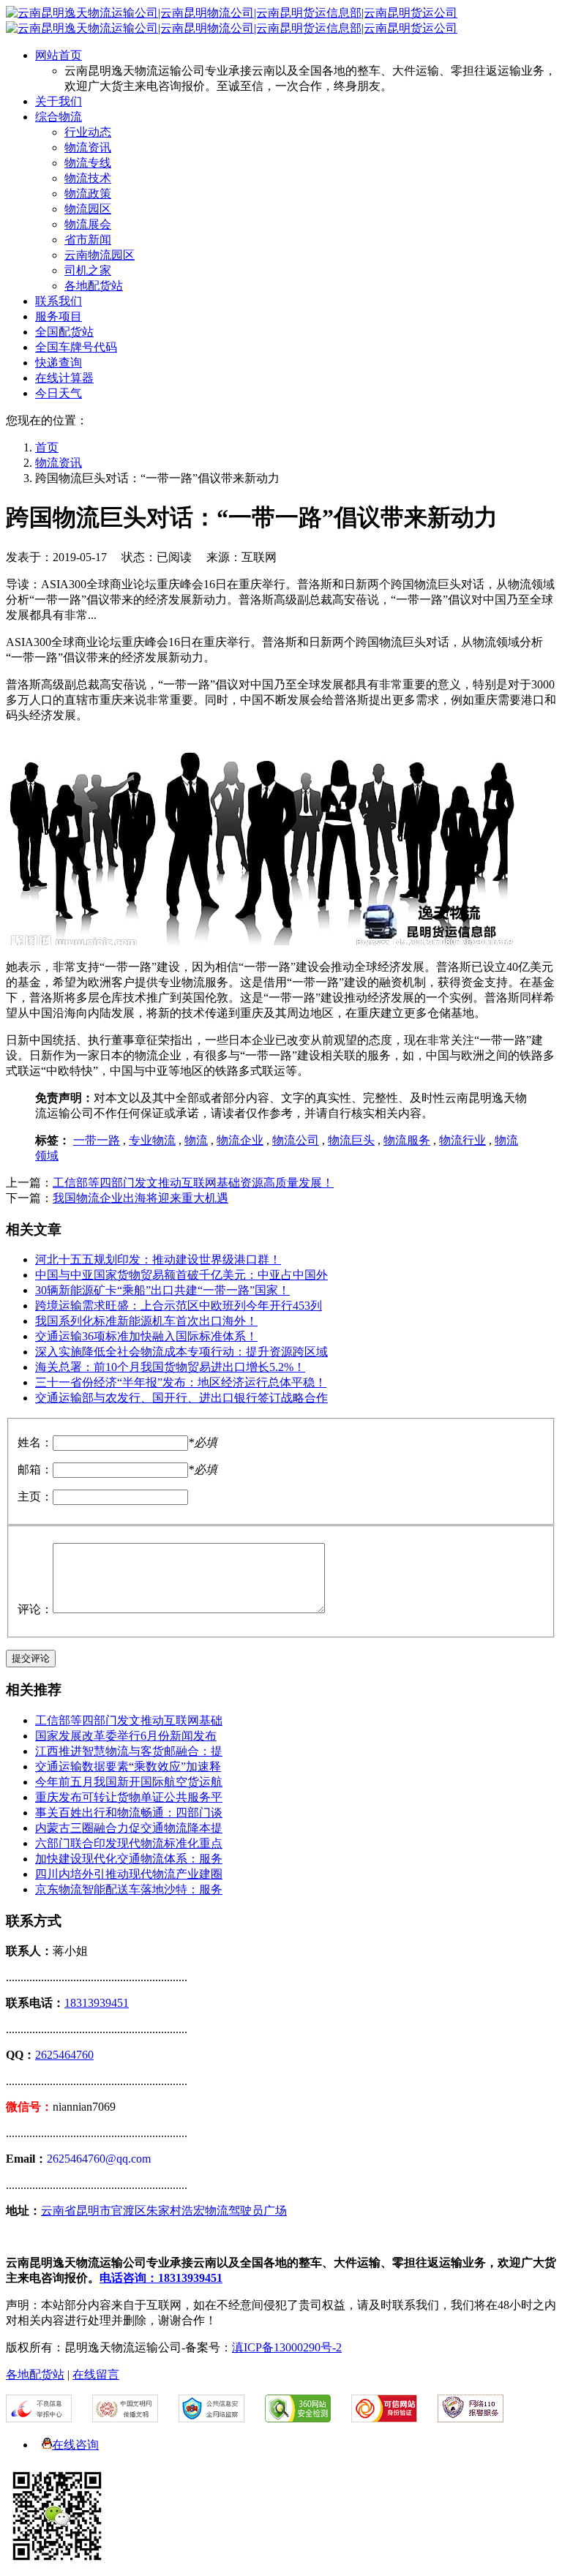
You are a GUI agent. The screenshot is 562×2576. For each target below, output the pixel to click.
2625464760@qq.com (99, 2159)
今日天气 (59, 393)
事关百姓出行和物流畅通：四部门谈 (129, 1813)
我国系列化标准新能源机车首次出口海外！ (146, 1321)
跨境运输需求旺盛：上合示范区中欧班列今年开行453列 (179, 1306)
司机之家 (88, 270)
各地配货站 (94, 286)
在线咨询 (75, 2445)
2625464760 (64, 2055)
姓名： (35, 1442)
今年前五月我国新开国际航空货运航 (129, 1782)
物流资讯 (88, 147)
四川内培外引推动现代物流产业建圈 (129, 1874)
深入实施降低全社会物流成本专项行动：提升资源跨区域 (181, 1352)
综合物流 (59, 117)
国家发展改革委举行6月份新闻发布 (126, 1736)
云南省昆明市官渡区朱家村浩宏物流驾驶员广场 (164, 2211)
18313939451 (97, 2003)
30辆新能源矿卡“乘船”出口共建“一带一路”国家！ (162, 1290)
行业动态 (88, 132)
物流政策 (88, 194)
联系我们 (59, 301)
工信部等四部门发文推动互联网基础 (129, 1720)
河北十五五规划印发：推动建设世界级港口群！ (158, 1259)
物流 (196, 1140)
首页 (47, 447)
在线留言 (96, 2374)
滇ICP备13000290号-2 (287, 2347)
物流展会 (88, 224)
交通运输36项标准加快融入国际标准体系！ (146, 1336)
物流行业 (462, 1140)
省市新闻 (88, 240)
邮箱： (35, 1469)
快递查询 (59, 363)
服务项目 (59, 316)
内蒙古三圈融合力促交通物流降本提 (129, 1828)
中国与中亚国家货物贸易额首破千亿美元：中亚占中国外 (181, 1275)
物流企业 (240, 1140)
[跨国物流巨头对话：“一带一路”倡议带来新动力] (262, 941)
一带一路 (97, 1140)
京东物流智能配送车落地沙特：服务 (129, 1889)
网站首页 (59, 55)
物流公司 (296, 1140)
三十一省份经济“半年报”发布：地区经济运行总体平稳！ (181, 1382)
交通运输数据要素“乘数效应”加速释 (128, 1766)
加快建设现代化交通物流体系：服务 (129, 1859)
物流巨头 (351, 1140)
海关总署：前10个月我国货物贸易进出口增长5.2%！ (170, 1367)
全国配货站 (64, 332)
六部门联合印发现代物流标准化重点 (129, 1843)
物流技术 (88, 178)
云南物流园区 (100, 255)
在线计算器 (64, 378)
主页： (35, 1497)
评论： (35, 1609)
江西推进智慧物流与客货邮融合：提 (129, 1751)
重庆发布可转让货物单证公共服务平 (129, 1797)
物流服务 (407, 1140)
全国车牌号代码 (76, 347)
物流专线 (88, 163)
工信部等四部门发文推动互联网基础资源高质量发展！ (193, 1183)
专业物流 (152, 1140)
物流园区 (88, 209)
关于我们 (59, 101)
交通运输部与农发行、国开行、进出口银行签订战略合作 (181, 1398)
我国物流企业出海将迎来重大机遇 (140, 1198)
